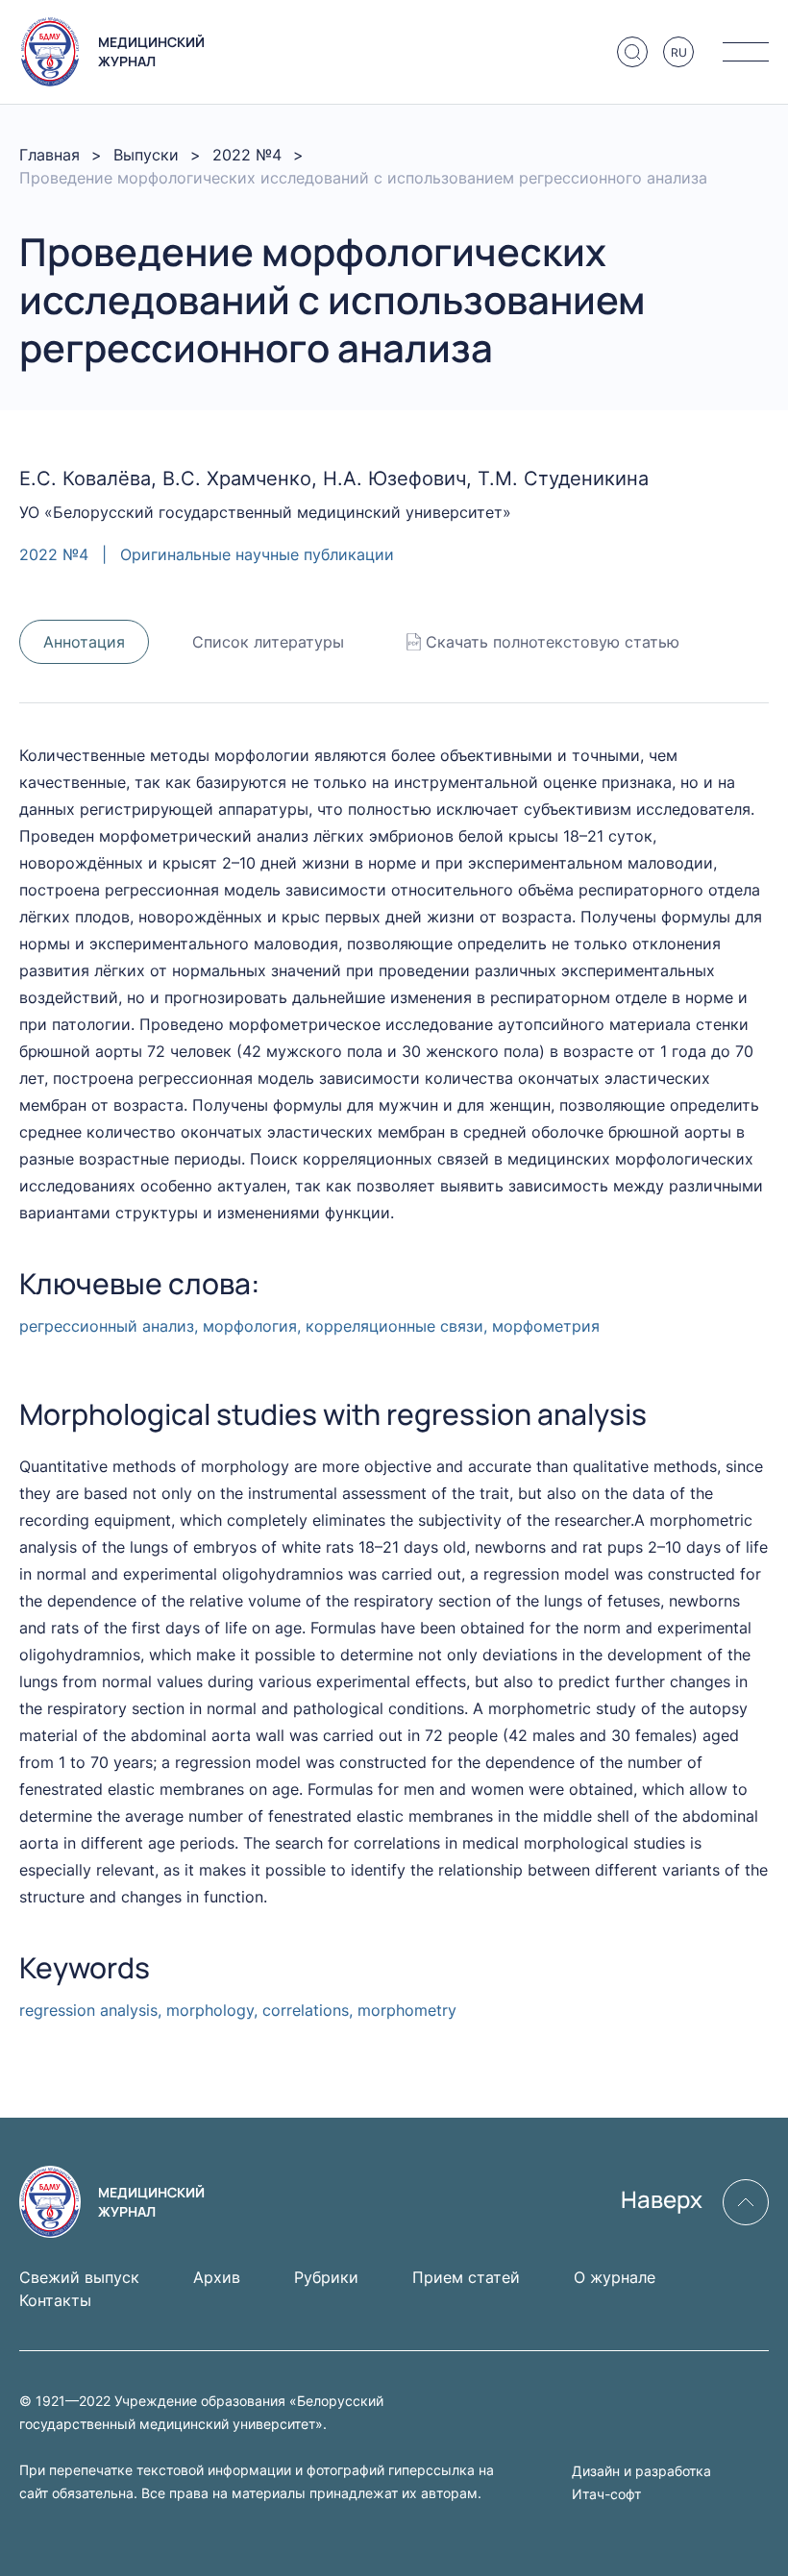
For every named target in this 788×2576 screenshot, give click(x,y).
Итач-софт (606, 2494)
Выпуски (146, 155)
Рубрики (326, 2277)
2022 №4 (247, 155)
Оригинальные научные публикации (257, 554)
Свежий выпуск (79, 2277)
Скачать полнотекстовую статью (553, 642)
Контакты (55, 2300)
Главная (49, 155)
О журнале (615, 2277)
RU (679, 52)
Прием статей (466, 2277)
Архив (217, 2277)
